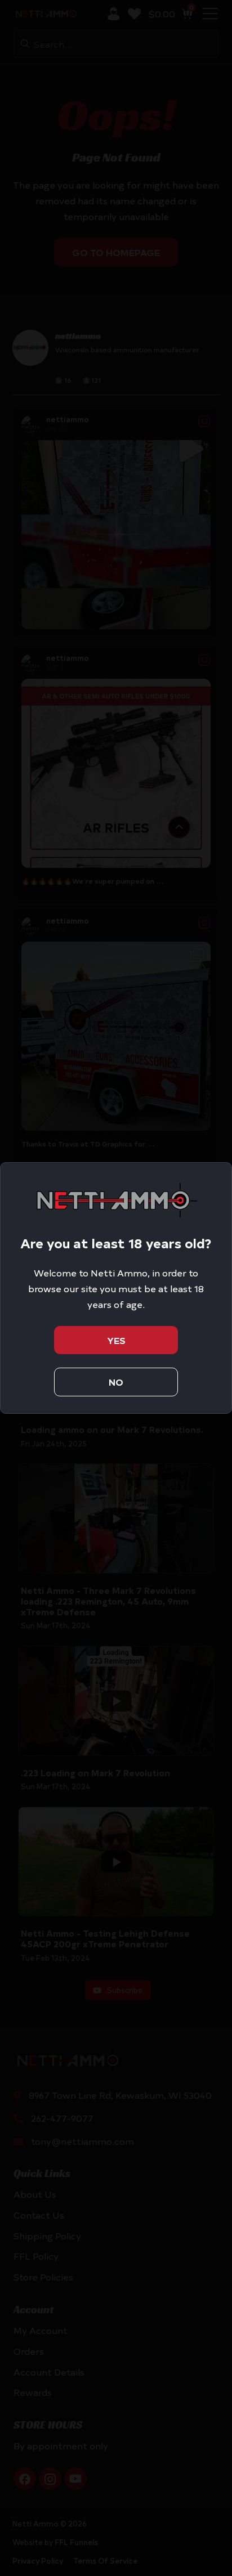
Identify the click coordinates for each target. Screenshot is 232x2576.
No (116, 1382)
